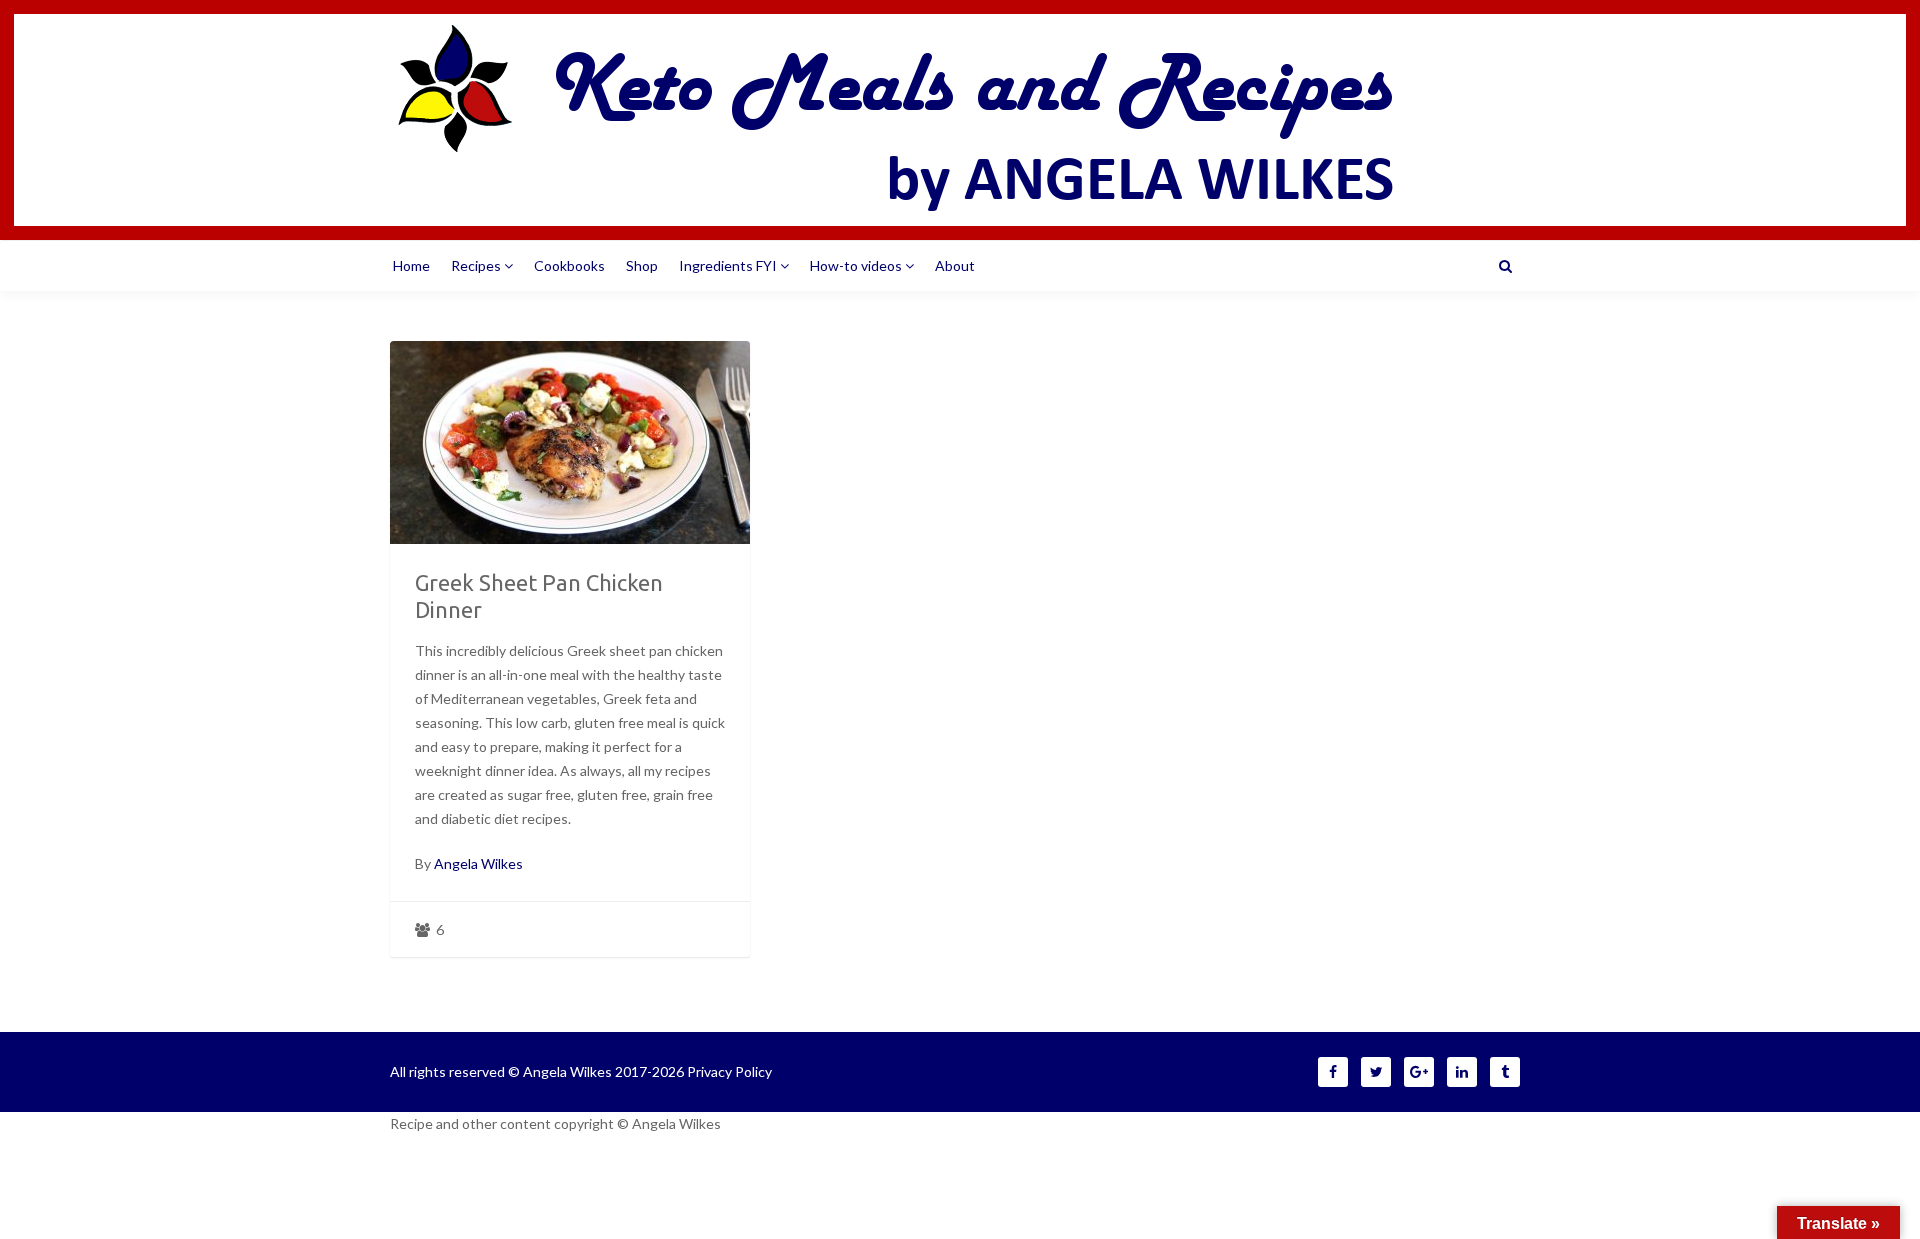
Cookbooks (569, 265)
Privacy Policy (729, 1071)
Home (411, 265)
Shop (642, 265)
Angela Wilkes (478, 863)
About (955, 265)
